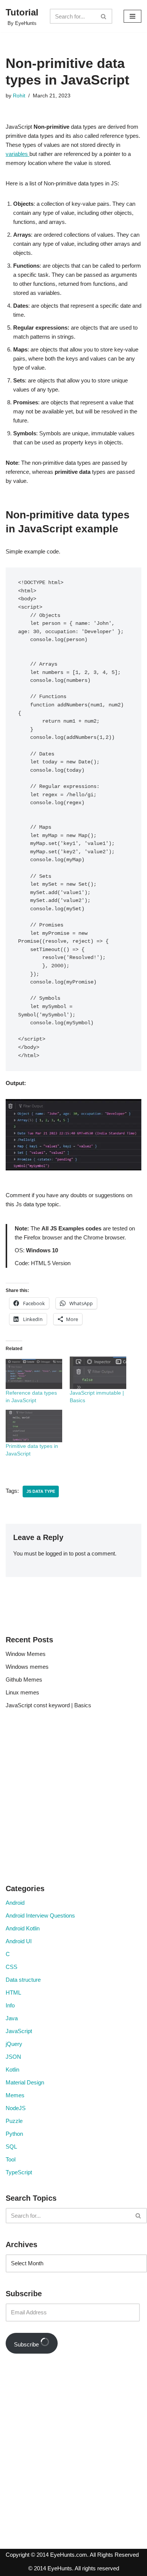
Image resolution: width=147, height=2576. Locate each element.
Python (14, 2134)
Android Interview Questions (40, 1915)
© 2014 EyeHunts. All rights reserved (74, 2568)
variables (18, 154)
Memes (15, 2095)
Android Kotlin (23, 1928)
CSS (11, 1967)
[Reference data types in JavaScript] (34, 1373)
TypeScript (19, 2172)
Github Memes (24, 1680)
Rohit (19, 96)
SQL (11, 2147)
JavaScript (19, 2031)
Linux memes (22, 1692)
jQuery (14, 2044)
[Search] (104, 16)
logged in (57, 1553)
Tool (11, 2159)
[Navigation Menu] (132, 16)
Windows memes (27, 1667)
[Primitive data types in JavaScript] (34, 1426)
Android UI (19, 1941)
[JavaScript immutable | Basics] (98, 1373)
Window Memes (26, 1654)
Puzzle (14, 2121)
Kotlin (12, 2070)
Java (12, 2018)
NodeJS (16, 2108)
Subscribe (27, 2344)
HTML (13, 1993)
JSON (13, 2057)
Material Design (25, 2082)
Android (15, 1903)
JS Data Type (41, 1491)
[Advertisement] (73, 1799)
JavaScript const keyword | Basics (48, 1705)
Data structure (23, 1980)
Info (10, 2005)
